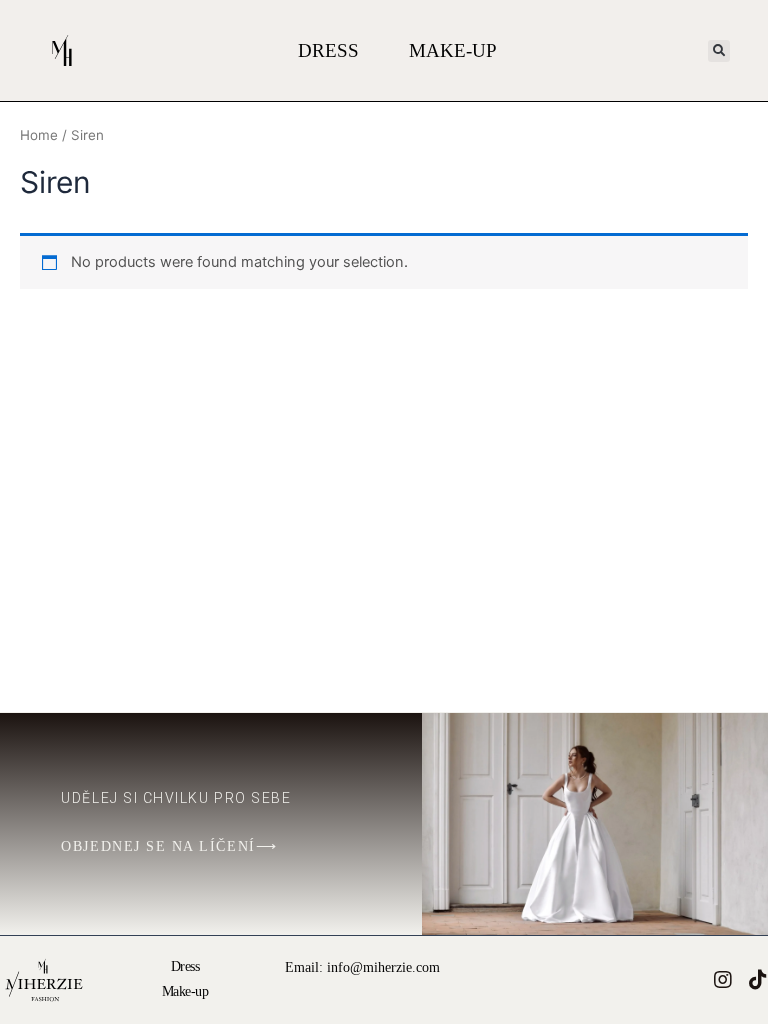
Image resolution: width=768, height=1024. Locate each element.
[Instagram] (723, 980)
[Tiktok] (758, 980)
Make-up (453, 51)
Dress (328, 51)
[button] (719, 51)
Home (39, 135)
